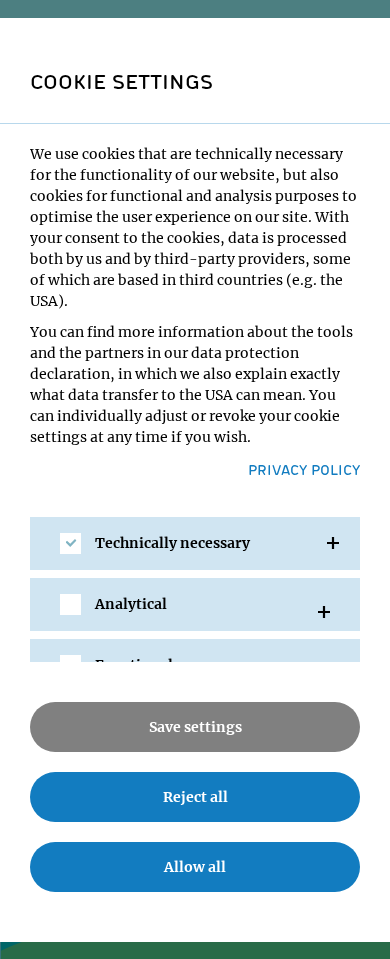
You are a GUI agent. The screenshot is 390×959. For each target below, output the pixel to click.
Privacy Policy (304, 469)
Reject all (195, 797)
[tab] (195, 543)
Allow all (195, 867)
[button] (195, 543)
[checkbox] (70, 543)
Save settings (195, 727)
